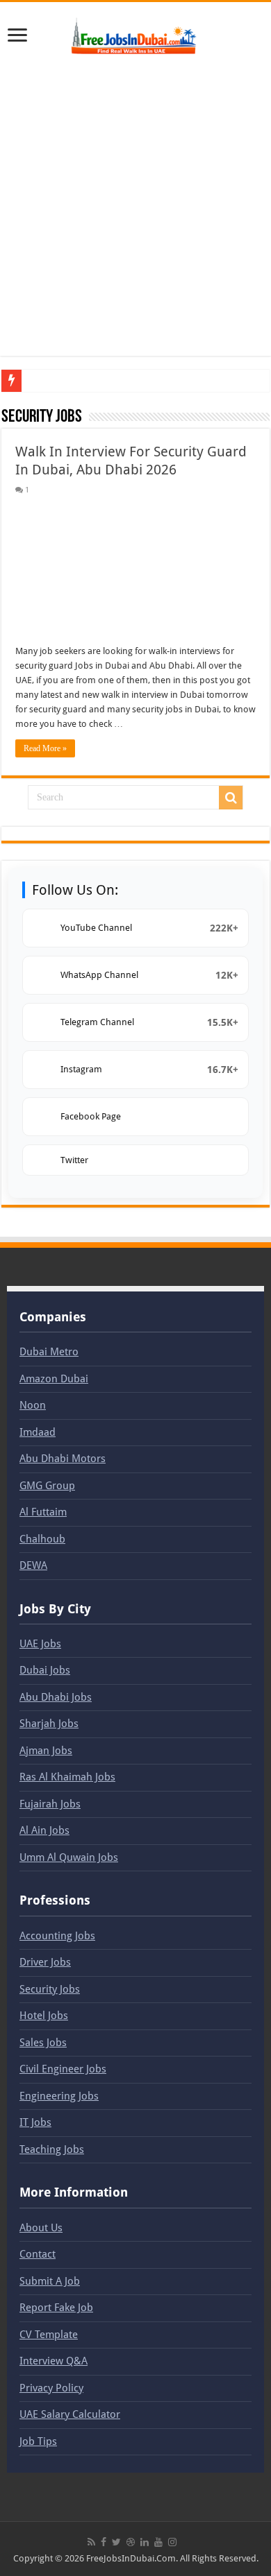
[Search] (231, 798)
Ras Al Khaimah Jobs (67, 1777)
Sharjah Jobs (49, 1724)
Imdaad (38, 1432)
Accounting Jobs (57, 1936)
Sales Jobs (43, 2043)
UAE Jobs (40, 1644)
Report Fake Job (56, 2308)
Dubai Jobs (45, 1670)
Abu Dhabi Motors (63, 1459)
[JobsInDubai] (135, 34)
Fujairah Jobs (50, 1804)
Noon (33, 1405)
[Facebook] (104, 2542)
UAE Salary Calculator (70, 2414)
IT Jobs (35, 2122)
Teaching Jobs (52, 2149)
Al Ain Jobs (44, 1830)
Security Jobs (50, 1989)
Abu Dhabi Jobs (56, 1697)
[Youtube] (158, 2542)
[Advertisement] (135, 207)
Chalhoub (42, 1539)
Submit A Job (50, 2281)
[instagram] (172, 2542)
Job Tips (38, 2441)
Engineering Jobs (59, 2096)
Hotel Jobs (44, 2016)
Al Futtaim (43, 1512)
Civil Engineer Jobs (63, 2069)
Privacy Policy (51, 2388)
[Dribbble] (131, 2542)
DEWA (33, 1565)
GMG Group (47, 1486)
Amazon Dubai (54, 1379)
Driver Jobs (45, 1962)
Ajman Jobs (46, 1751)
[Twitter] (116, 2542)
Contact (38, 2254)
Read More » (45, 748)
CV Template (49, 2335)
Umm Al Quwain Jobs (69, 1857)
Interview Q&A (54, 2361)
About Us (41, 2228)
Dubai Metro (49, 1352)
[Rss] (91, 2542)
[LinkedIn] (145, 2542)
